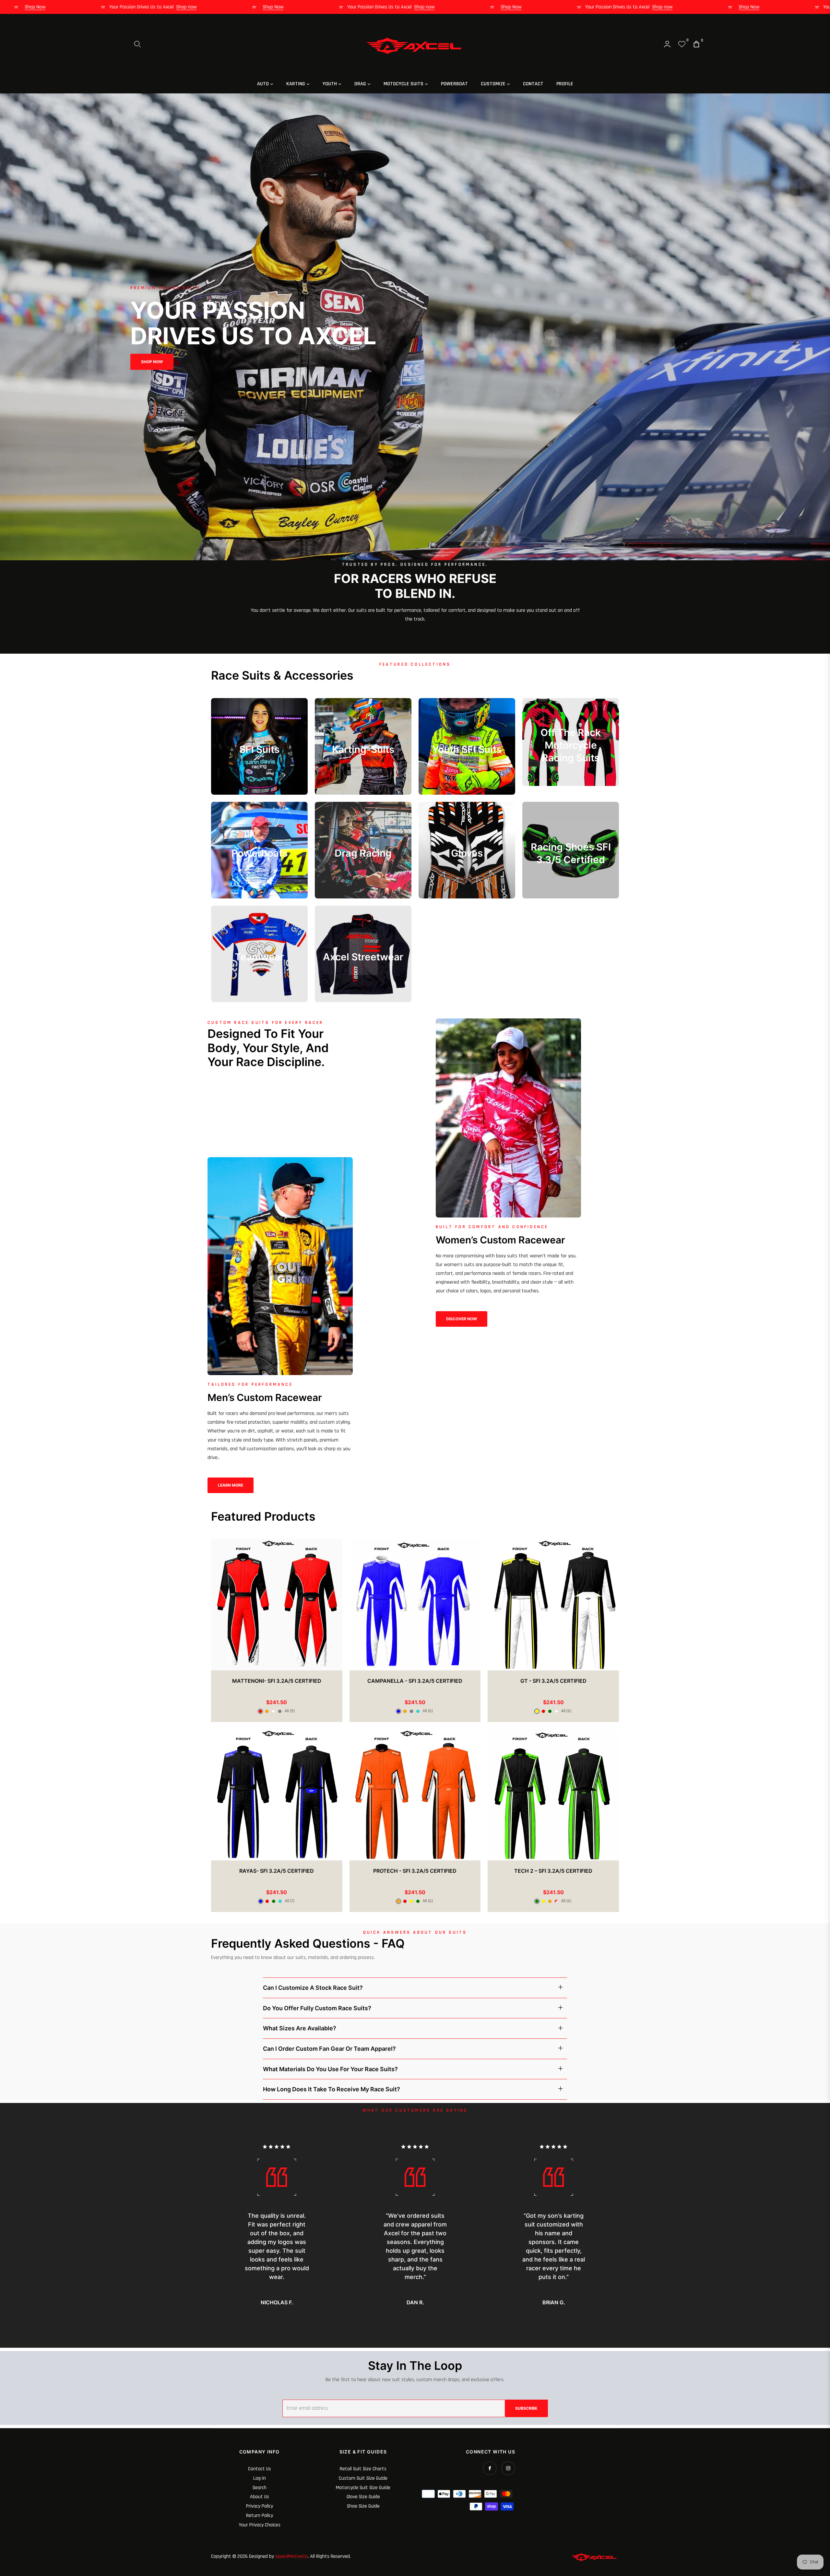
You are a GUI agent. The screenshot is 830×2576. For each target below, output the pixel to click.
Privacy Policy (260, 2506)
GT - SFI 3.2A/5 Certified (553, 1681)
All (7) (290, 1901)
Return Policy (260, 2516)
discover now (462, 1319)
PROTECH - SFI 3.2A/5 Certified (415, 1871)
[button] (137, 44)
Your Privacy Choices (260, 2525)
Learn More (231, 1485)
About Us (260, 2497)
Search (260, 2488)
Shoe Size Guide (363, 2506)
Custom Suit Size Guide (363, 2478)
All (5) (290, 1711)
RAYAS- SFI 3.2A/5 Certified (277, 1871)
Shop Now (123, 7)
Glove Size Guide (363, 2497)
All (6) (428, 1711)
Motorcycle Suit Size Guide (363, 2488)
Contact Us (260, 2469)
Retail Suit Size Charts (363, 2469)
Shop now (36, 7)
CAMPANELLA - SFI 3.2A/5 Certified (415, 1681)
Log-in (260, 2478)
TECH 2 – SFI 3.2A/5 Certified (553, 1871)
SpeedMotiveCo (291, 2556)
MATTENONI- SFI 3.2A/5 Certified (277, 1681)
